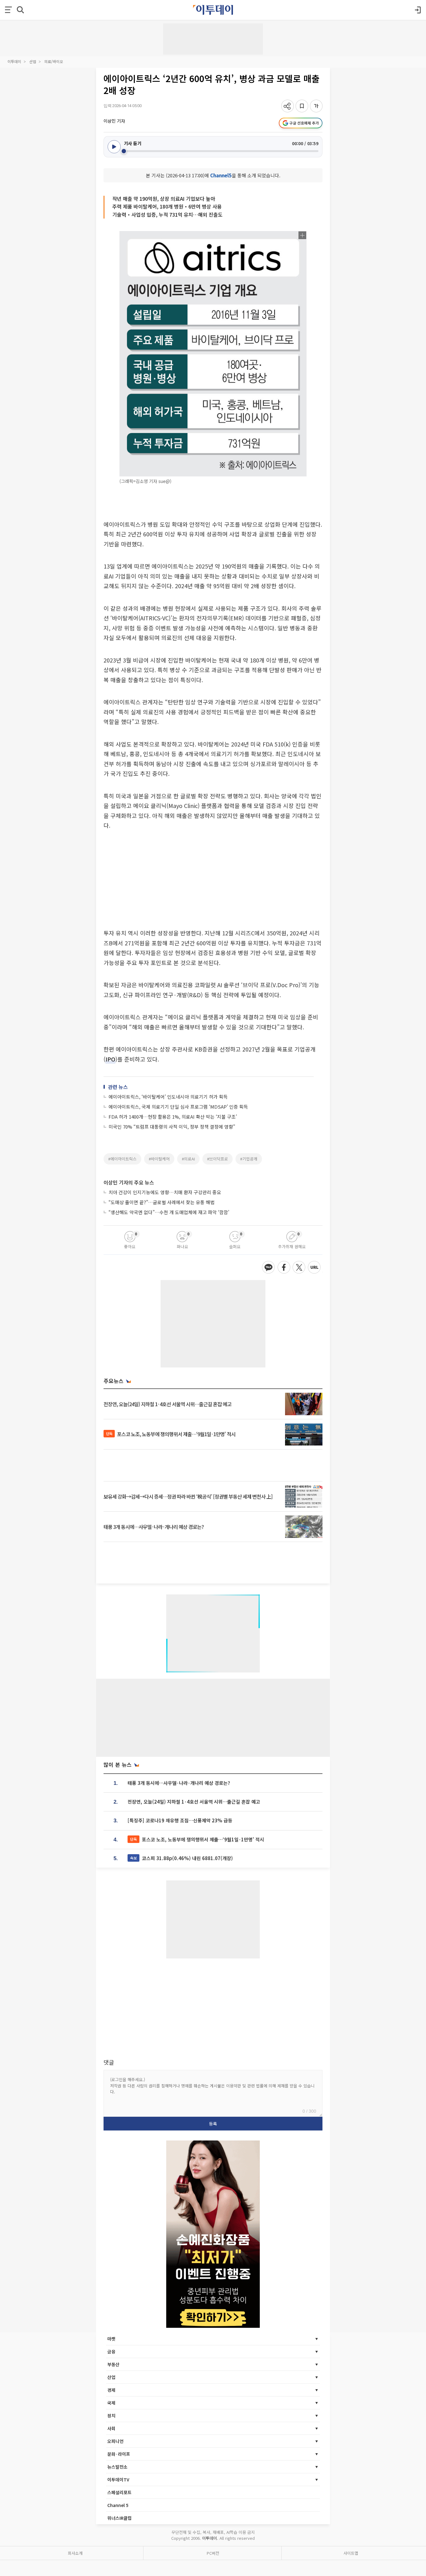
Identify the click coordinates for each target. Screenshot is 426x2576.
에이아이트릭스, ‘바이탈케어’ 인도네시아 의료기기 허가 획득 (168, 1097)
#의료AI (188, 1159)
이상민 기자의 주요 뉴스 (129, 1182)
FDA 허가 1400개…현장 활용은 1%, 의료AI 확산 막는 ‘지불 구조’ (173, 1117)
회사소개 (75, 2553)
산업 (33, 61)
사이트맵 (351, 2553)
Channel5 (221, 175)
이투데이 (14, 61)
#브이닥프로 (218, 1159)
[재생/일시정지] (114, 147)
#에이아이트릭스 (122, 1159)
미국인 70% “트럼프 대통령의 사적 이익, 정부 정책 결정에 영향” (172, 1127)
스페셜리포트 (119, 2492)
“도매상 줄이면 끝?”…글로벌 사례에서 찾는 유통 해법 (162, 1202)
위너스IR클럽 (119, 2518)
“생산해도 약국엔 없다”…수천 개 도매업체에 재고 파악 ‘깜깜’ (169, 1212)
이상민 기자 (114, 121)
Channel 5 (118, 2505)
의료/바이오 (54, 61)
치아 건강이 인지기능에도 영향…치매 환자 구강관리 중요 (165, 1192)
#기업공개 (249, 1159)
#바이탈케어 (159, 1159)
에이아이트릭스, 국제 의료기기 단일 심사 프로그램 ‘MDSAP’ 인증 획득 (178, 1107)
